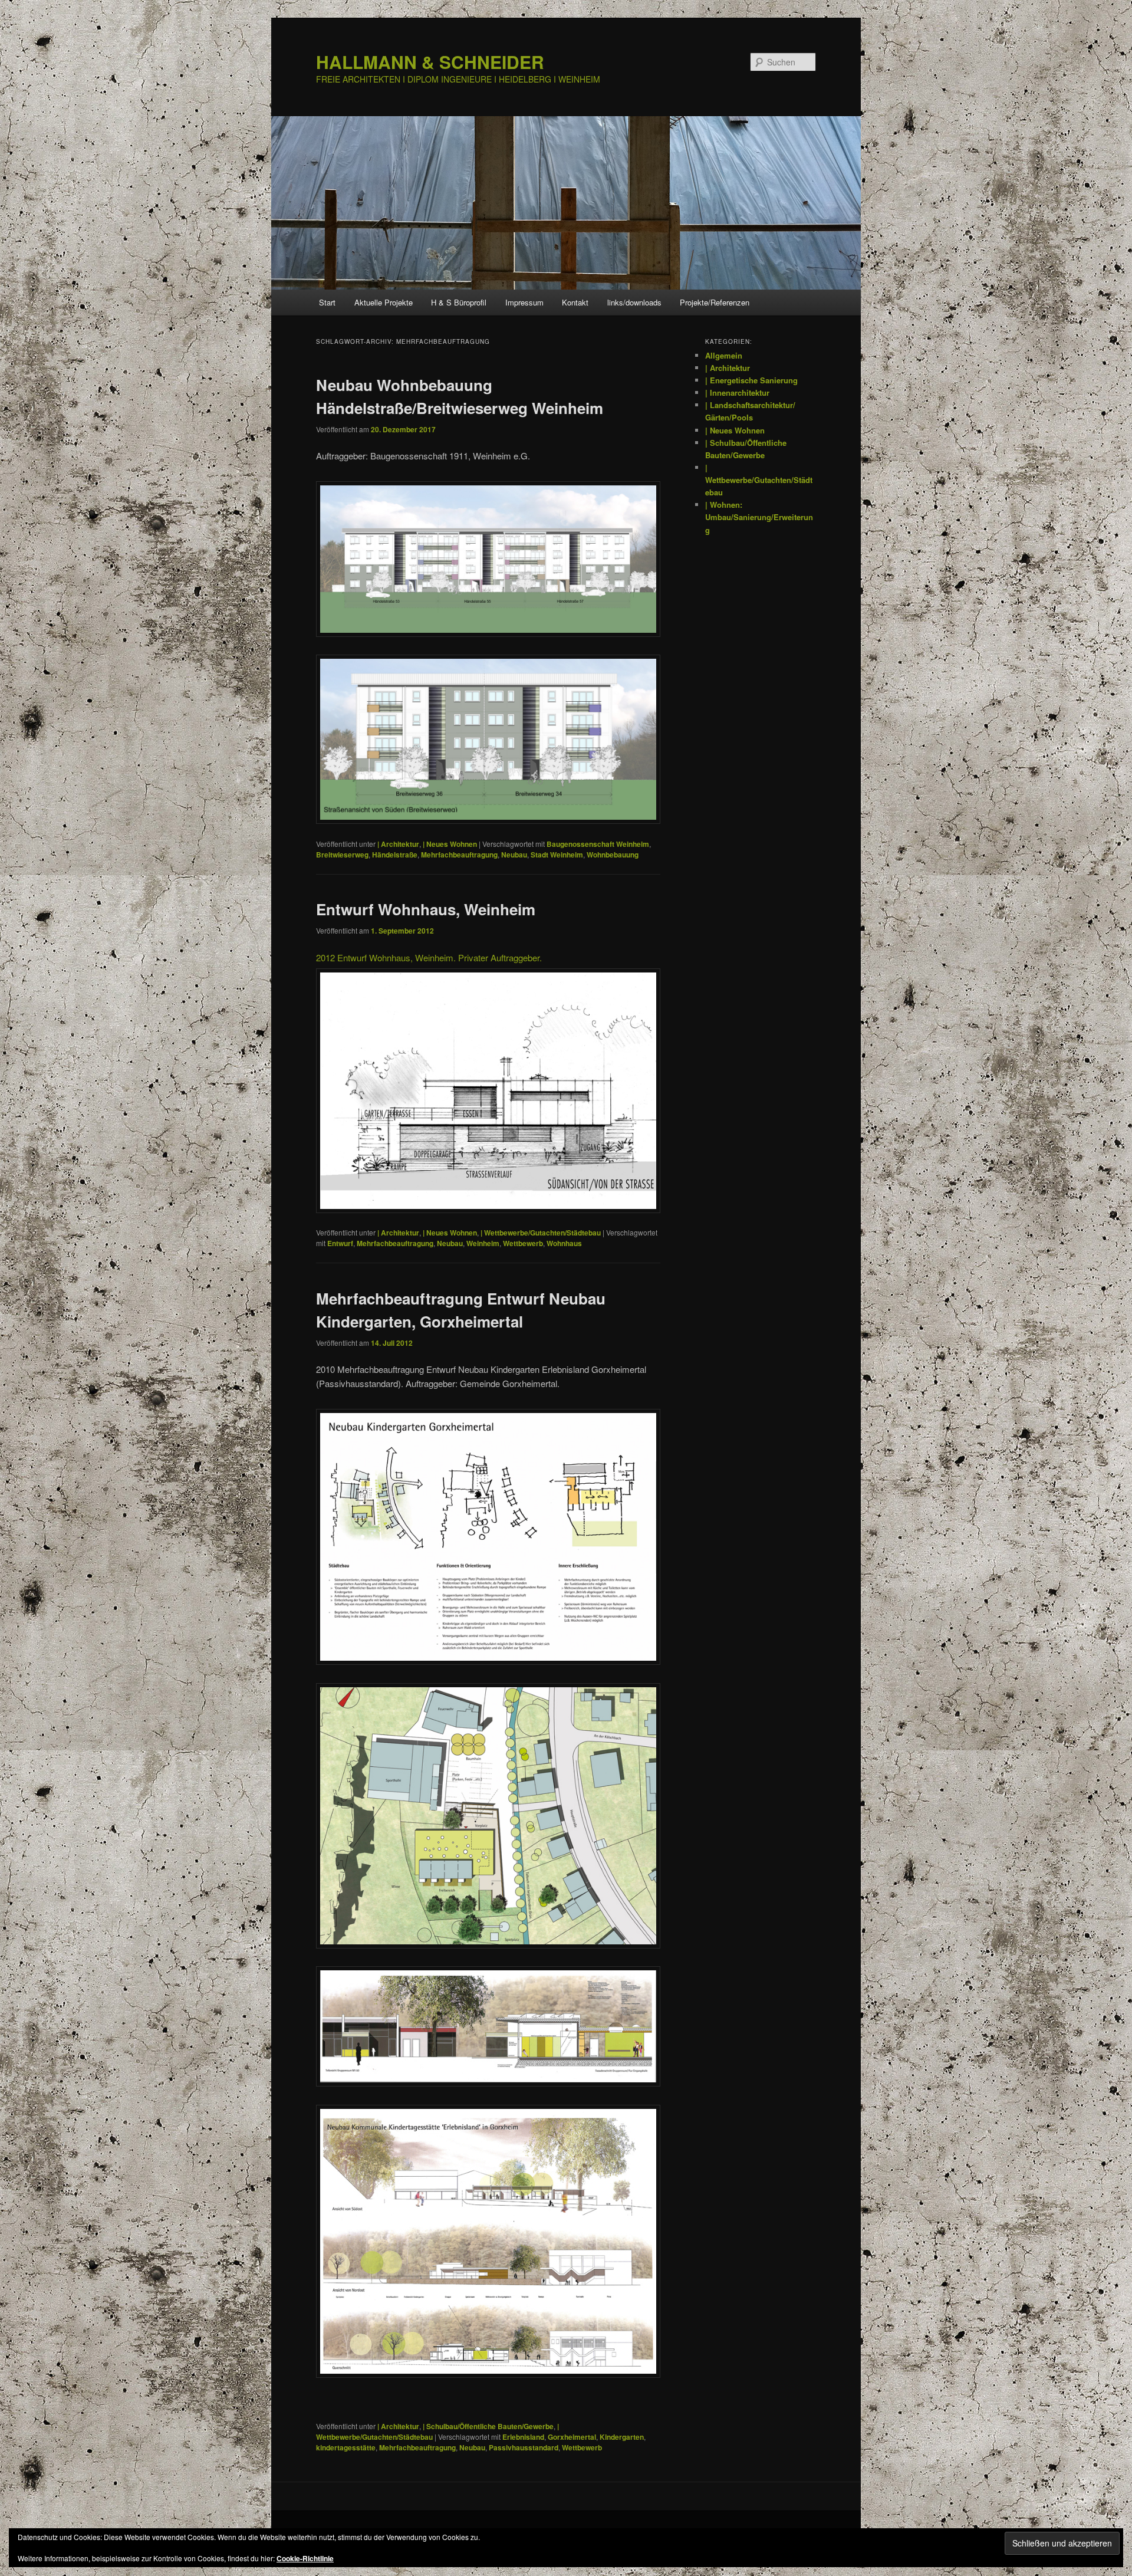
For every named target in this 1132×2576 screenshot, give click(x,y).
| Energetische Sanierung (751, 380)
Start (327, 302)
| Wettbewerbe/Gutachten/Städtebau (541, 1233)
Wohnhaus (564, 1243)
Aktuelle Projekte (384, 302)
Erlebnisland (523, 2437)
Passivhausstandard (524, 2447)
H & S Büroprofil (459, 302)
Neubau (514, 855)
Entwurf (340, 1243)
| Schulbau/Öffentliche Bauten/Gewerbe (488, 2426)
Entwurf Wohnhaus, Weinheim (426, 909)
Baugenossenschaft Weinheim (598, 844)
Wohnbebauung (613, 855)
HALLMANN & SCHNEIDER (430, 62)
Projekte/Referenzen (715, 302)
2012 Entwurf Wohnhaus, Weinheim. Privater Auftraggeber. (429, 957)
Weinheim (483, 1243)
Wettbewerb (523, 1243)
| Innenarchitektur (737, 392)
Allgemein (724, 355)
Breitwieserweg (342, 855)
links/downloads (634, 302)
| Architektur (398, 844)
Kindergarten (622, 2437)
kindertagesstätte (346, 2447)
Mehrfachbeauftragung (459, 855)
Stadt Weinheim (557, 855)
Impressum (524, 302)
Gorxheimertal (572, 2437)
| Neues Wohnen (450, 844)
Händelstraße (395, 855)
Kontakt (575, 302)
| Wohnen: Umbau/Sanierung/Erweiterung (759, 517)
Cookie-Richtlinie (305, 2558)
